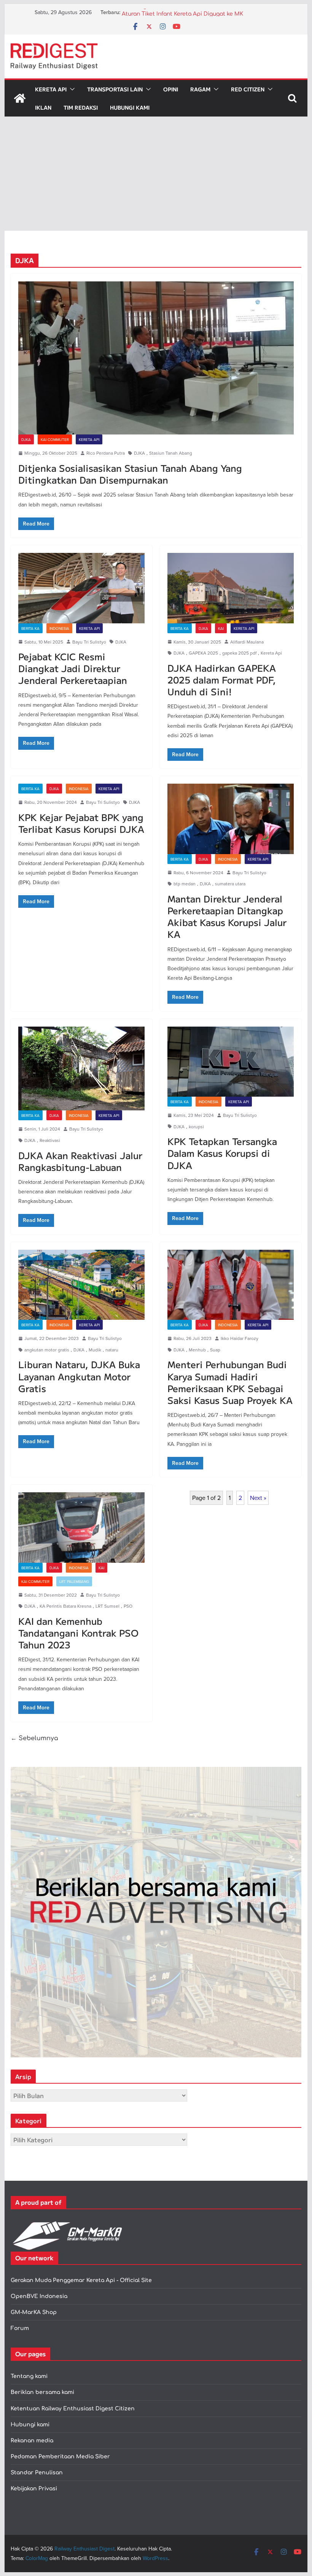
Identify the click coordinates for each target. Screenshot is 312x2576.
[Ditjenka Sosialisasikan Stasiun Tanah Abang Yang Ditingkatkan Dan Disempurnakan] (156, 358)
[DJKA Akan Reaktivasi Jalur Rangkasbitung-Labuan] (81, 1069)
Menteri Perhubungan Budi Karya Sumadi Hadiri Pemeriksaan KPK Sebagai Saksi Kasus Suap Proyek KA (230, 1382)
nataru (112, 1350)
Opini (171, 89)
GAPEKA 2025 (203, 653)
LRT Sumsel (107, 1606)
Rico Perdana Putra (106, 453)
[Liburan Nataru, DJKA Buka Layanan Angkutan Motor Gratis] (81, 1285)
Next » (258, 1498)
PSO (128, 1606)
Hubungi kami (30, 2425)
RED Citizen (248, 89)
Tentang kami (29, 2376)
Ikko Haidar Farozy (240, 1338)
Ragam (200, 89)
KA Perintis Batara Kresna (65, 1606)
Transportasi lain (115, 89)
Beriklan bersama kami (42, 2392)
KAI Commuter (55, 439)
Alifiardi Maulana (247, 642)
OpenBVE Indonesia (39, 2296)
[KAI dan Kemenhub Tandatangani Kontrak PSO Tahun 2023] (81, 1528)
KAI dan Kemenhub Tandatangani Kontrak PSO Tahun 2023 (78, 1633)
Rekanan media (32, 2441)
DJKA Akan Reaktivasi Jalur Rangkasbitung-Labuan (80, 1161)
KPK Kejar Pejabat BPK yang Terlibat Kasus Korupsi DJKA (81, 823)
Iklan (43, 107)
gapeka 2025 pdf (239, 653)
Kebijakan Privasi (34, 2489)
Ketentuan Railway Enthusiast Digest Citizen (73, 2409)
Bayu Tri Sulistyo (89, 642)
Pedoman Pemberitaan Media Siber (60, 2457)
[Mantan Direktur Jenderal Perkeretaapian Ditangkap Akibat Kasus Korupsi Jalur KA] (231, 819)
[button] (71, 89)
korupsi (196, 1127)
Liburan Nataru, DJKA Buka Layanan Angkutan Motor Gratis (79, 1376)
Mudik (95, 1350)
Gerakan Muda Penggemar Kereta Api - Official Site (81, 2280)
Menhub (197, 1350)
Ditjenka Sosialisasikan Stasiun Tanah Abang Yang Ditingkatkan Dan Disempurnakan (130, 474)
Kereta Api (51, 89)
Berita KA (30, 628)
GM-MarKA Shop (34, 2312)
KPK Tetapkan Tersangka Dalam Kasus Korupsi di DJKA (222, 1153)
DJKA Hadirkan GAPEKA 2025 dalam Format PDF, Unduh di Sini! (222, 680)
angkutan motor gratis (47, 1350)
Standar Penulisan (37, 2473)
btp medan (185, 884)
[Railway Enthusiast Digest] (20, 98)
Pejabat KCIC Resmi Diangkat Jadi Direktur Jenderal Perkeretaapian (73, 668)
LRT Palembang (74, 1581)
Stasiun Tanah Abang (171, 453)
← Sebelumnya (34, 1738)
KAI (221, 628)
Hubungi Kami (130, 107)
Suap (215, 1350)
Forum (20, 2328)
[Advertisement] (156, 174)
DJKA (26, 439)
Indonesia (59, 628)
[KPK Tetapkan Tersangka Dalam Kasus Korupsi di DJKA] (231, 1062)
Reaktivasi (50, 1140)
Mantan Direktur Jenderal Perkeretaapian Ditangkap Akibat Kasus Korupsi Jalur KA (227, 916)
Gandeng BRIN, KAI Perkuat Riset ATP (172, 12)
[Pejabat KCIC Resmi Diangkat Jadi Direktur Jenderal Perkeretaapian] (81, 588)
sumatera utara (230, 884)
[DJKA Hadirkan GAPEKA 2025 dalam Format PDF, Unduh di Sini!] (231, 588)
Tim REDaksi (81, 107)
